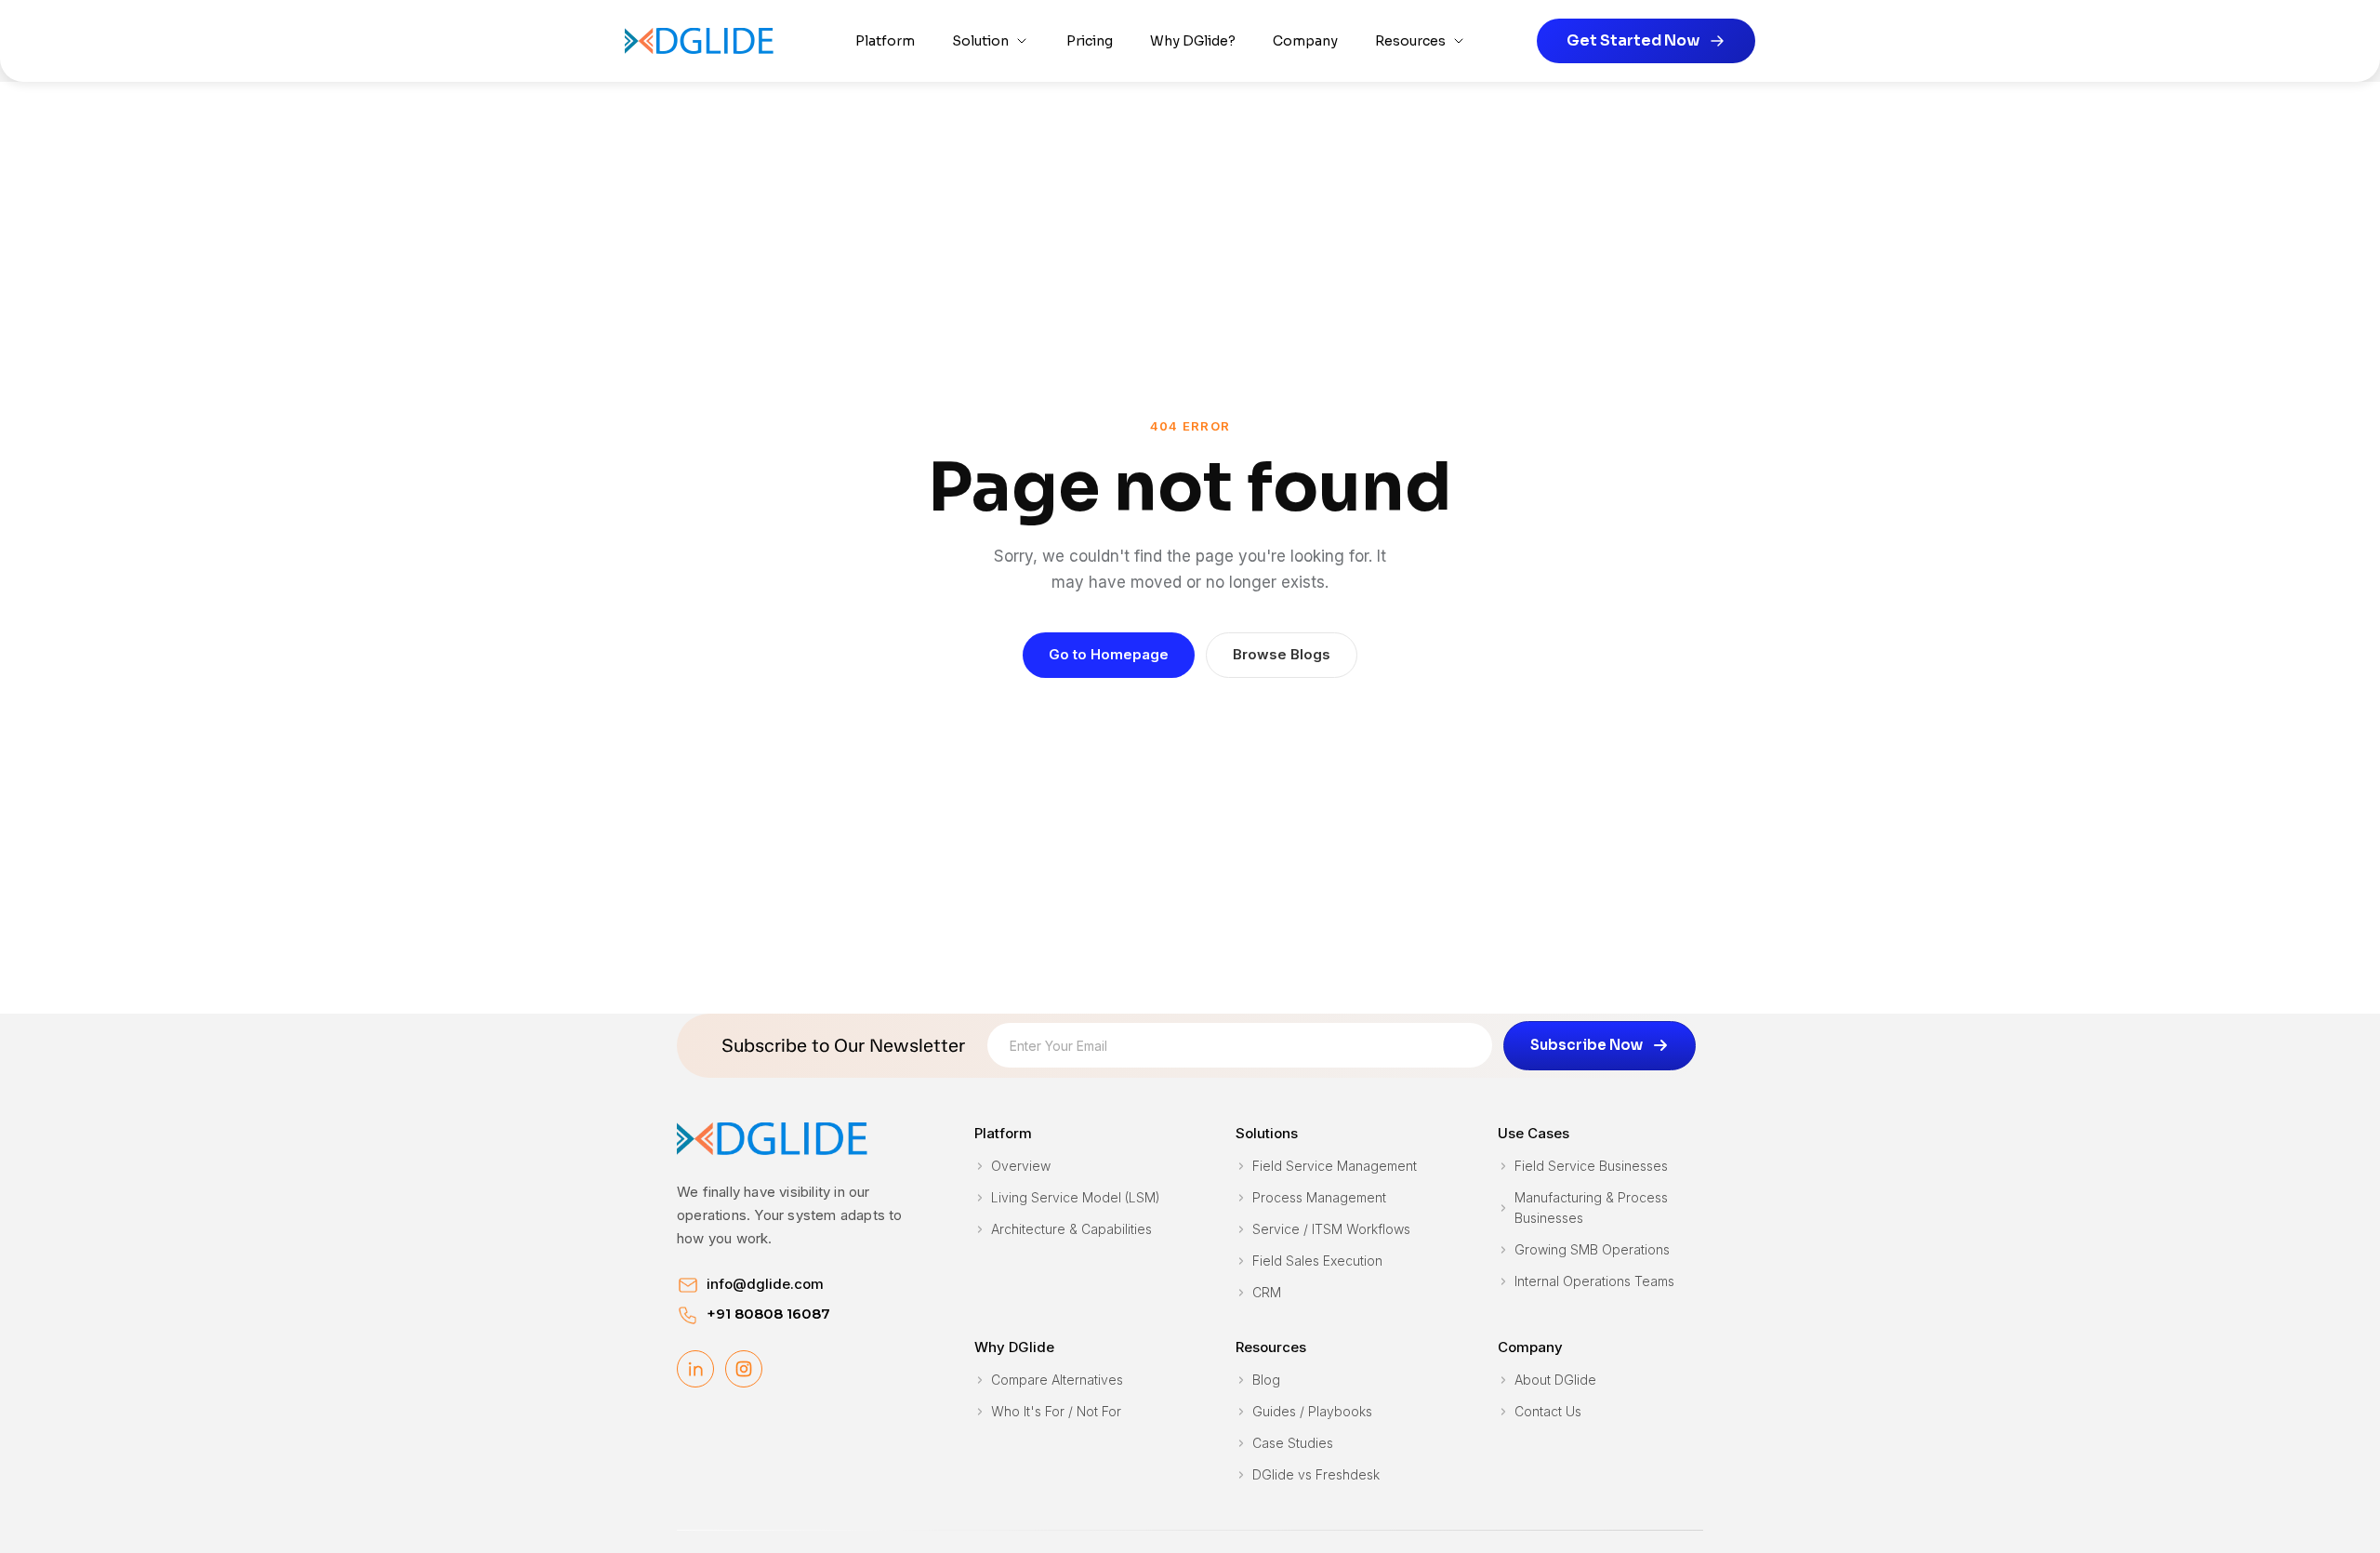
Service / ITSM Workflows (1331, 1229)
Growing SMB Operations (1592, 1249)
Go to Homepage (1109, 654)
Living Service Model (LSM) (1076, 1197)
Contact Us (1548, 1411)
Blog (1266, 1380)
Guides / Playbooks (1312, 1411)
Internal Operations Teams (1594, 1281)
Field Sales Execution (1317, 1261)
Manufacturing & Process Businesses (1591, 1208)
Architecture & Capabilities (1071, 1229)
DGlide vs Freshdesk (1316, 1474)
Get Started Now (1633, 40)
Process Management (1319, 1197)
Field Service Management (1335, 1166)
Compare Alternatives (1057, 1380)
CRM (1267, 1292)
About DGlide (1555, 1380)
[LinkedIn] (695, 1369)
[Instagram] (744, 1369)
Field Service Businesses (1591, 1166)
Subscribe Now (1587, 1045)
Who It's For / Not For (1056, 1411)
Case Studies (1293, 1443)
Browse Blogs (1282, 654)
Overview (1021, 1166)
